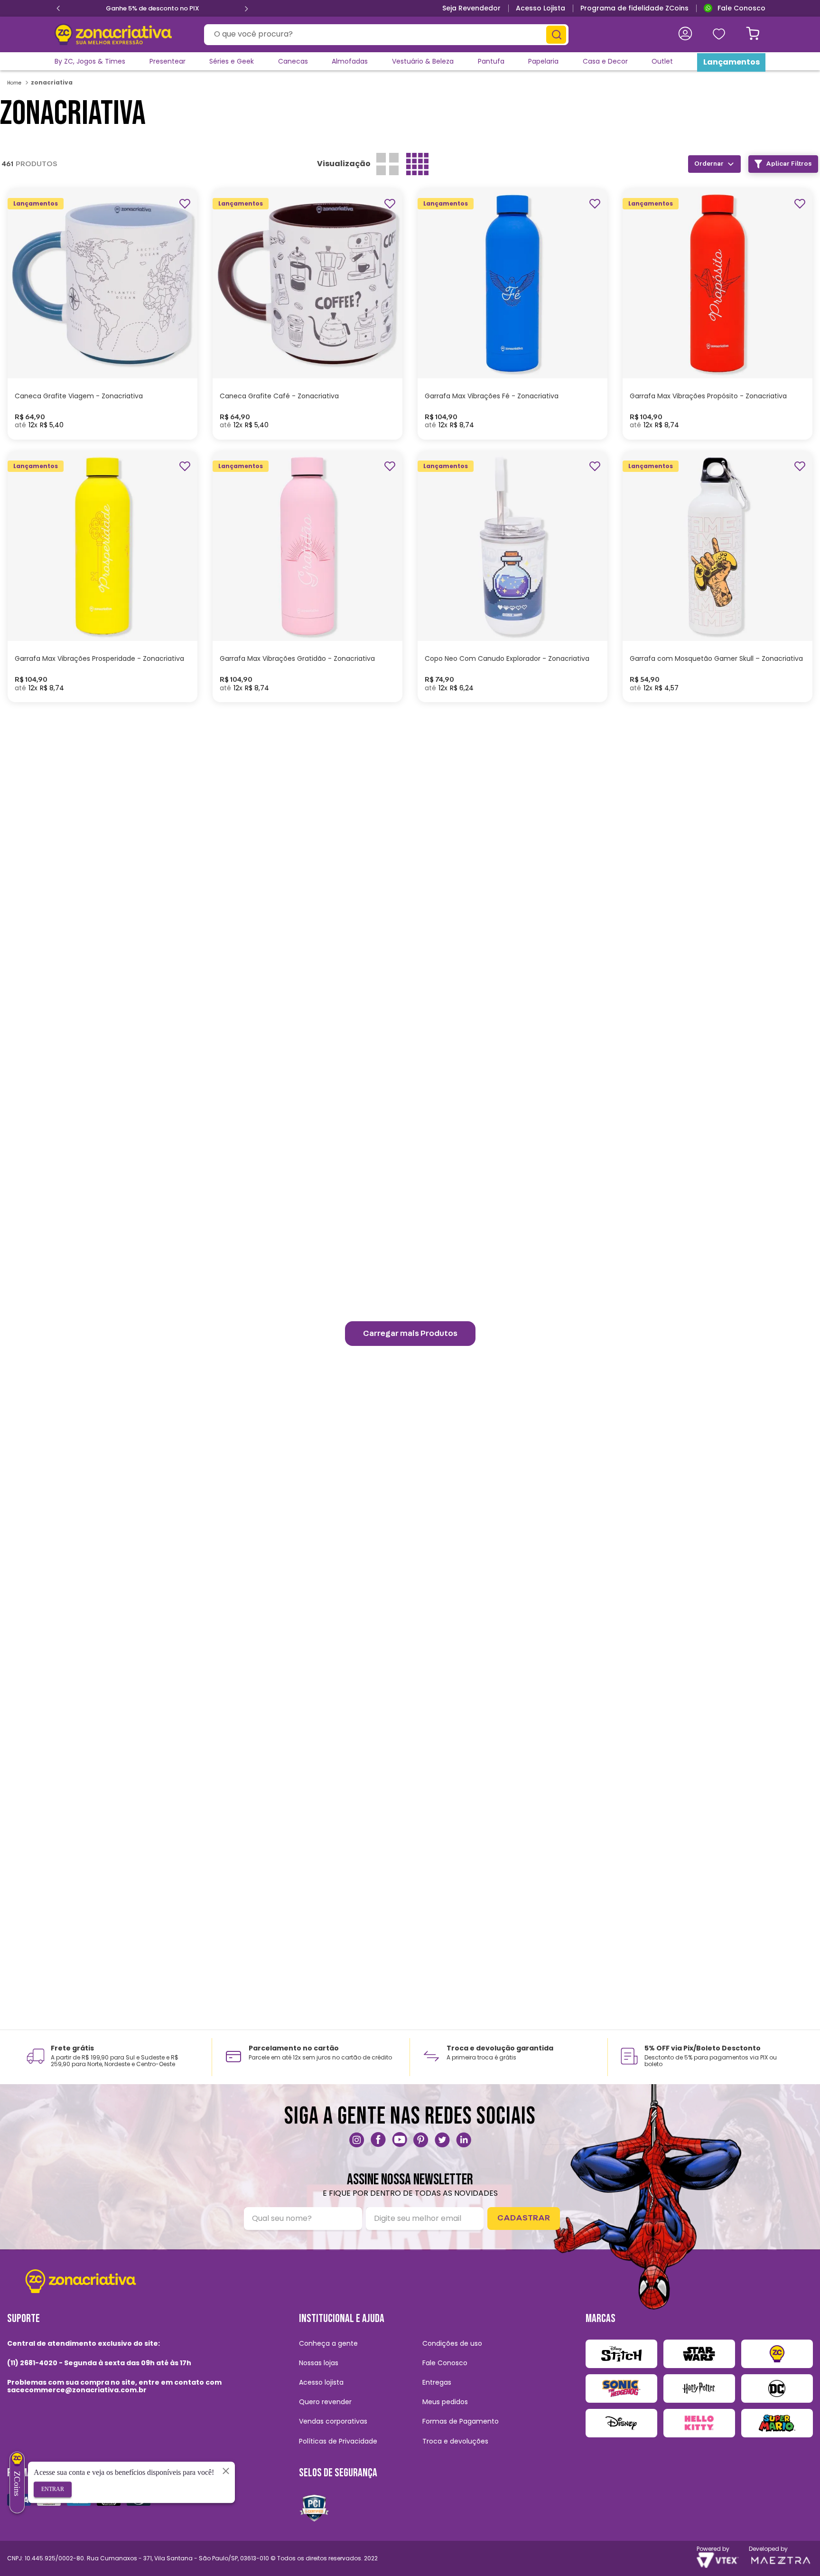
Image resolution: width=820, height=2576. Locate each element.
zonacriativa (52, 82)
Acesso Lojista (540, 8)
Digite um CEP (590, 133)
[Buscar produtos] (556, 35)
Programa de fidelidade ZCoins (634, 8)
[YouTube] (400, 2140)
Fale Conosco (741, 8)
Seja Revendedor (471, 8)
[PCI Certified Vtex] (314, 2508)
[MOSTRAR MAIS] (410, 1334)
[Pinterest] (421, 2140)
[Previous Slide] (58, 9)
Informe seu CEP (649, 34)
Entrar (53, 2489)
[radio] (387, 164)
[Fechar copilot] (226, 2471)
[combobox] (386, 35)
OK (707, 152)
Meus (722, 34)
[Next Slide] (246, 9)
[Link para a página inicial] (15, 83)
